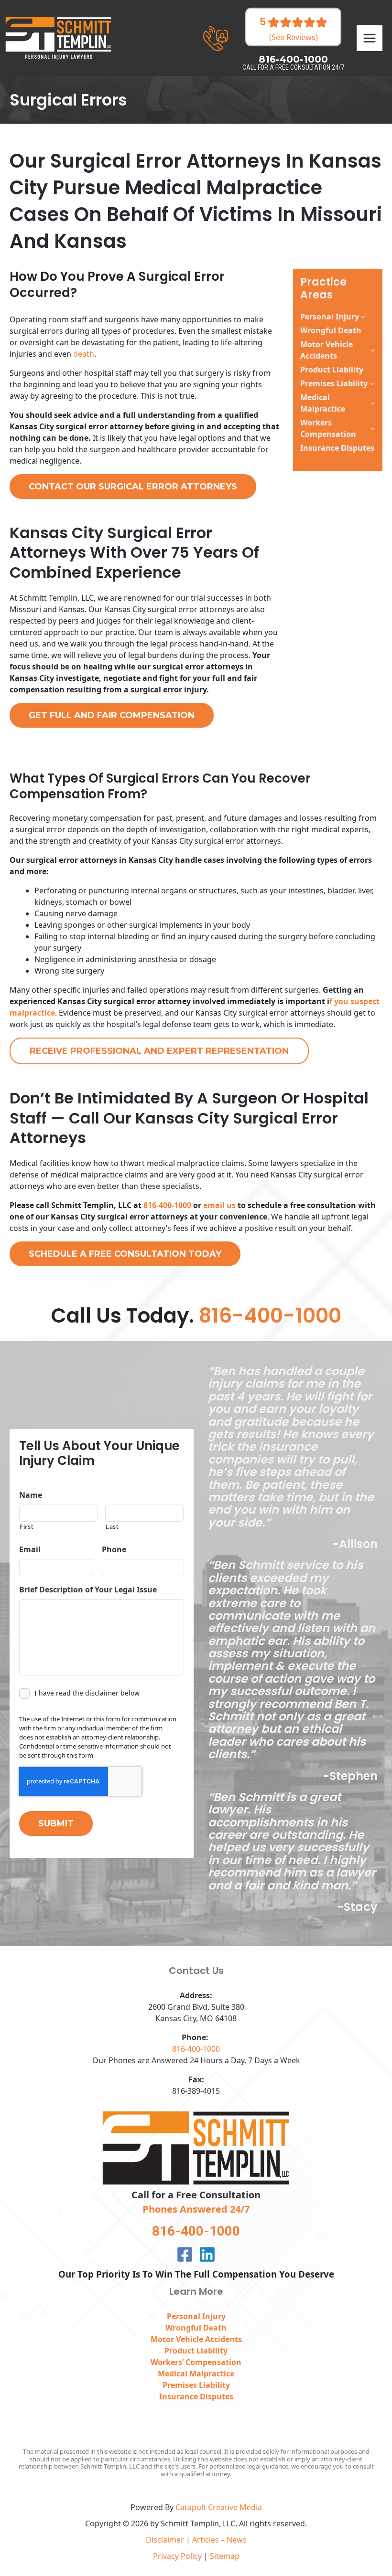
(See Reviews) (294, 38)
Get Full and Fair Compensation (112, 715)
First (27, 1527)
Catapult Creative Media (219, 2507)
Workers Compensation (328, 428)
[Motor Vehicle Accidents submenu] (373, 350)
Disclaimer (165, 2540)
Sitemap (225, 2556)
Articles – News (219, 2540)
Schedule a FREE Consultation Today (125, 1254)
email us (219, 1205)
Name (31, 1495)
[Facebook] (185, 2254)
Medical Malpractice (323, 403)
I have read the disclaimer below (87, 1693)
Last (112, 1527)
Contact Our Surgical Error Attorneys (133, 487)
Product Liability (196, 2351)
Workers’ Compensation (196, 2362)
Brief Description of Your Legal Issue (88, 1590)
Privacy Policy (177, 2556)
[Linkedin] (207, 2254)
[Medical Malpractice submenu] (373, 403)
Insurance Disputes (196, 2396)
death (84, 354)
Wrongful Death (196, 2328)
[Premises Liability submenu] (372, 383)
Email (30, 1550)
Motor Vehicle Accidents (327, 350)
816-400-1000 (167, 1205)
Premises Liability (334, 383)
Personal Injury (330, 317)
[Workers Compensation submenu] (373, 428)
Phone (114, 1550)
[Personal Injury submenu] (363, 317)
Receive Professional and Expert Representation (159, 1051)
